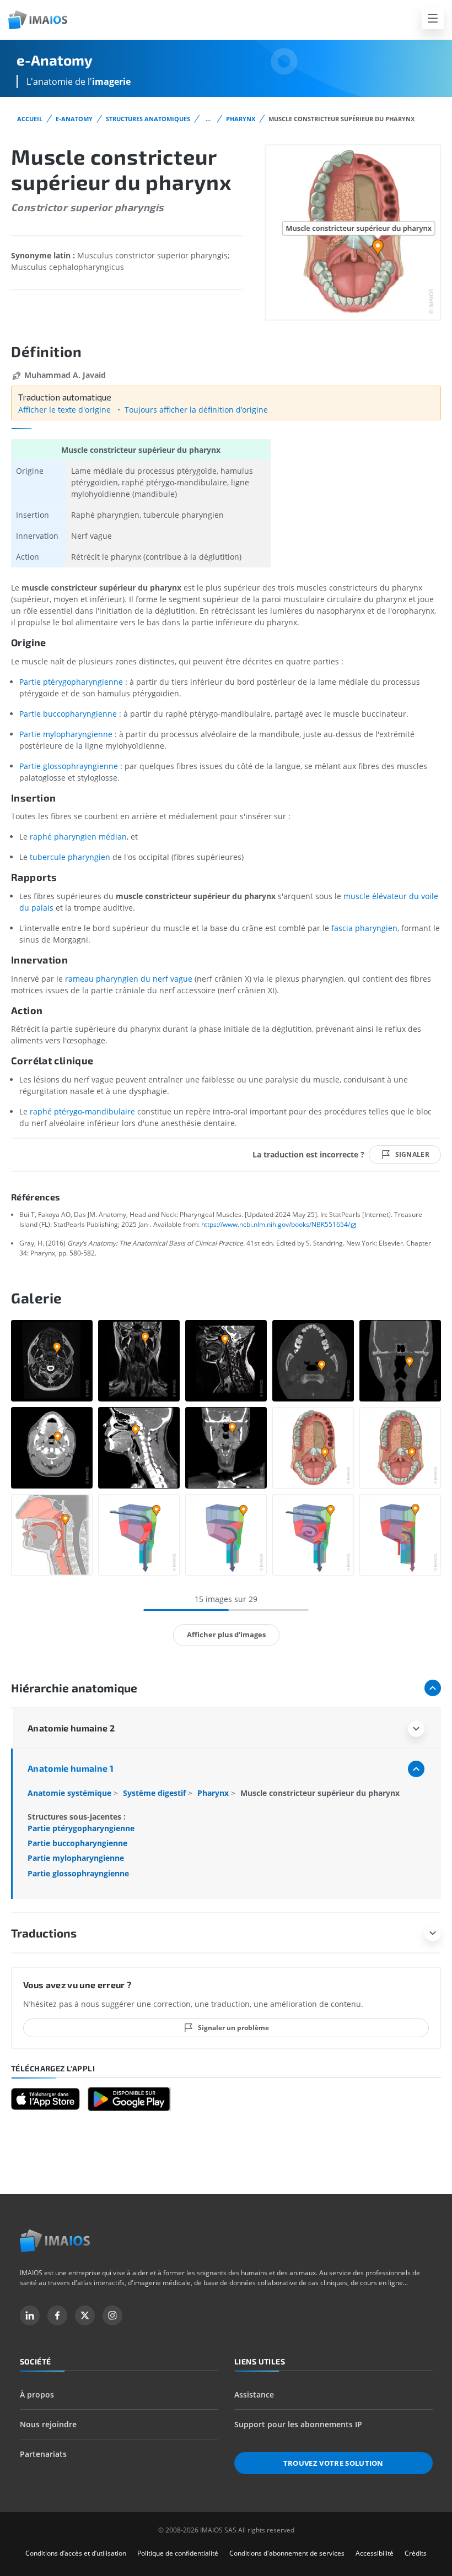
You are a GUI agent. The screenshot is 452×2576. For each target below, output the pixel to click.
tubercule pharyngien (70, 857)
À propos (37, 2394)
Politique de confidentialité (178, 2553)
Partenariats (43, 2454)
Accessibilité (375, 2553)
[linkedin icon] (30, 2315)
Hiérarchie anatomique (74, 1688)
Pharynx (241, 119)
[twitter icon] (85, 2315)
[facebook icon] (57, 2315)
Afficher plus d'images (226, 1635)
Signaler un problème (233, 2028)
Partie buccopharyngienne (68, 714)
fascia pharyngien (364, 928)
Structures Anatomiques (148, 119)
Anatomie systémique (71, 1793)
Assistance (254, 2394)
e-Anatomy (74, 119)
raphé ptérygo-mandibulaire (82, 1111)
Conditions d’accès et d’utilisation (76, 2553)
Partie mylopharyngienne (66, 734)
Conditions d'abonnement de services (287, 2553)
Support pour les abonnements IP (298, 2424)
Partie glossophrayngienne (69, 766)
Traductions (44, 1933)
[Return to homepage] (55, 2241)
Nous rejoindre (48, 2424)
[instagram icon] (112, 2315)
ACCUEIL (30, 119)
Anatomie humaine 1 (71, 1768)
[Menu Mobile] (433, 18)
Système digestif (155, 1793)
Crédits (416, 2553)
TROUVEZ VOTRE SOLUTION (333, 2463)
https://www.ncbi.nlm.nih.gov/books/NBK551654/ (276, 1224)
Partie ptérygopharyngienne (71, 682)
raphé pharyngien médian (78, 837)
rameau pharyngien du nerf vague (129, 979)
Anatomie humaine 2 (71, 1728)
